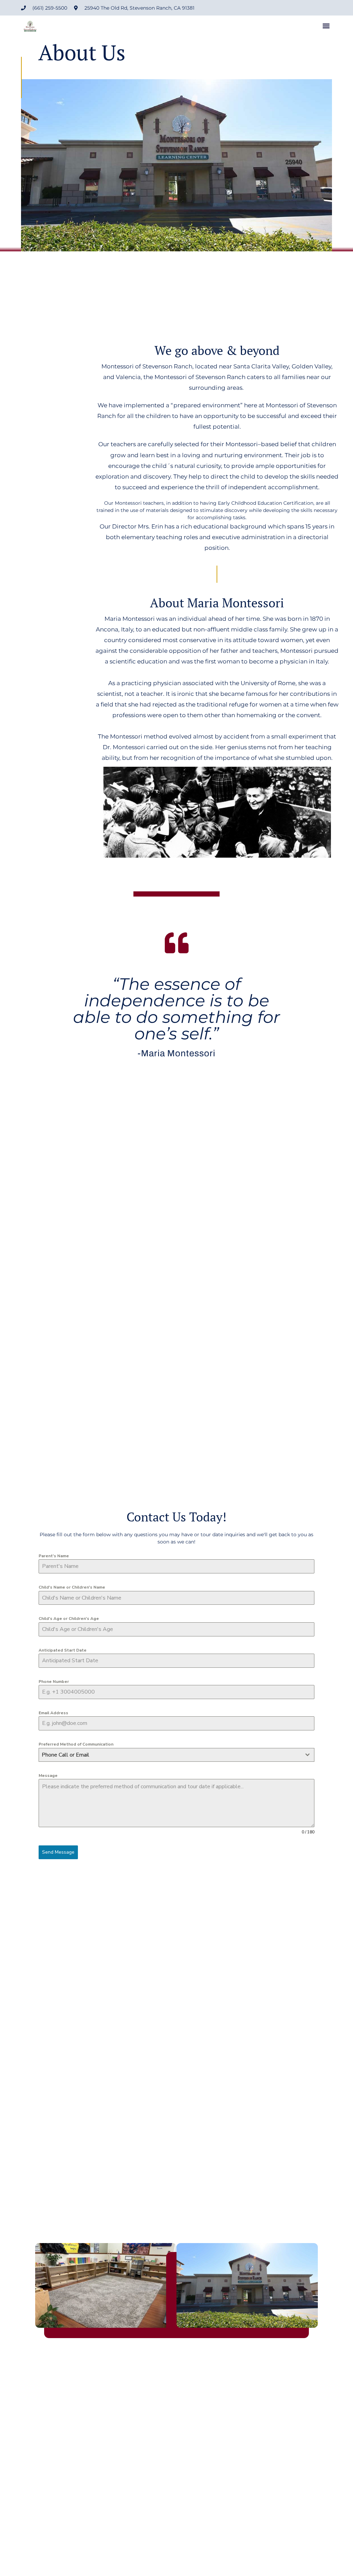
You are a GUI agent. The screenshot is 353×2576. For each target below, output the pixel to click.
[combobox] (176, 1755)
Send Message (58, 1852)
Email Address (53, 1713)
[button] (326, 26)
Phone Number (54, 1682)
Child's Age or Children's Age (69, 1619)
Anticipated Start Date (63, 1650)
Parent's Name (54, 1556)
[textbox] (170, 1755)
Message (48, 1776)
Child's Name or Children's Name (72, 1587)
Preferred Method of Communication (76, 1744)
